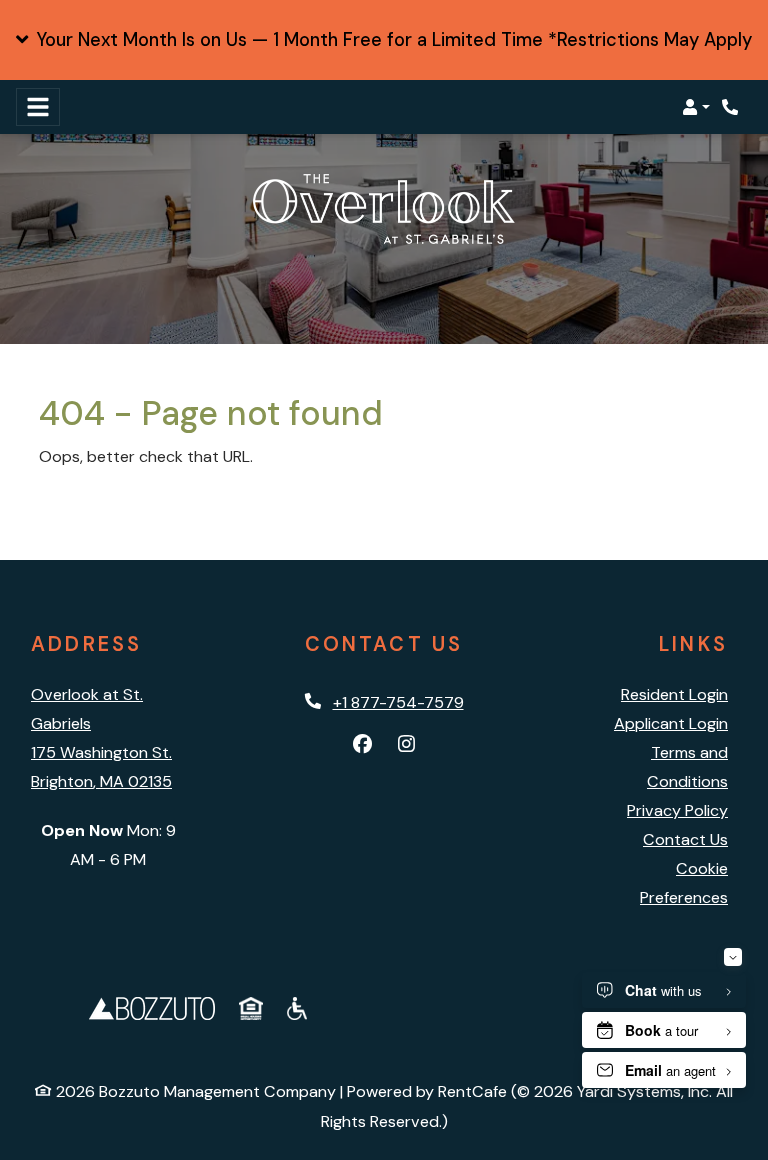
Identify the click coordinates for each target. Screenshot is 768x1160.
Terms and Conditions (687, 767)
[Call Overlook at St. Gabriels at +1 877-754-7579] (732, 107)
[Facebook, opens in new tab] (362, 745)
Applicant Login (671, 723)
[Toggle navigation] (38, 107)
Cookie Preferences (684, 883)
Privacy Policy (677, 810)
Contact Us (685, 839)
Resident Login (674, 694)
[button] (384, 40)
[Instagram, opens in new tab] (406, 745)
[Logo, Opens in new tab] (152, 1006)
